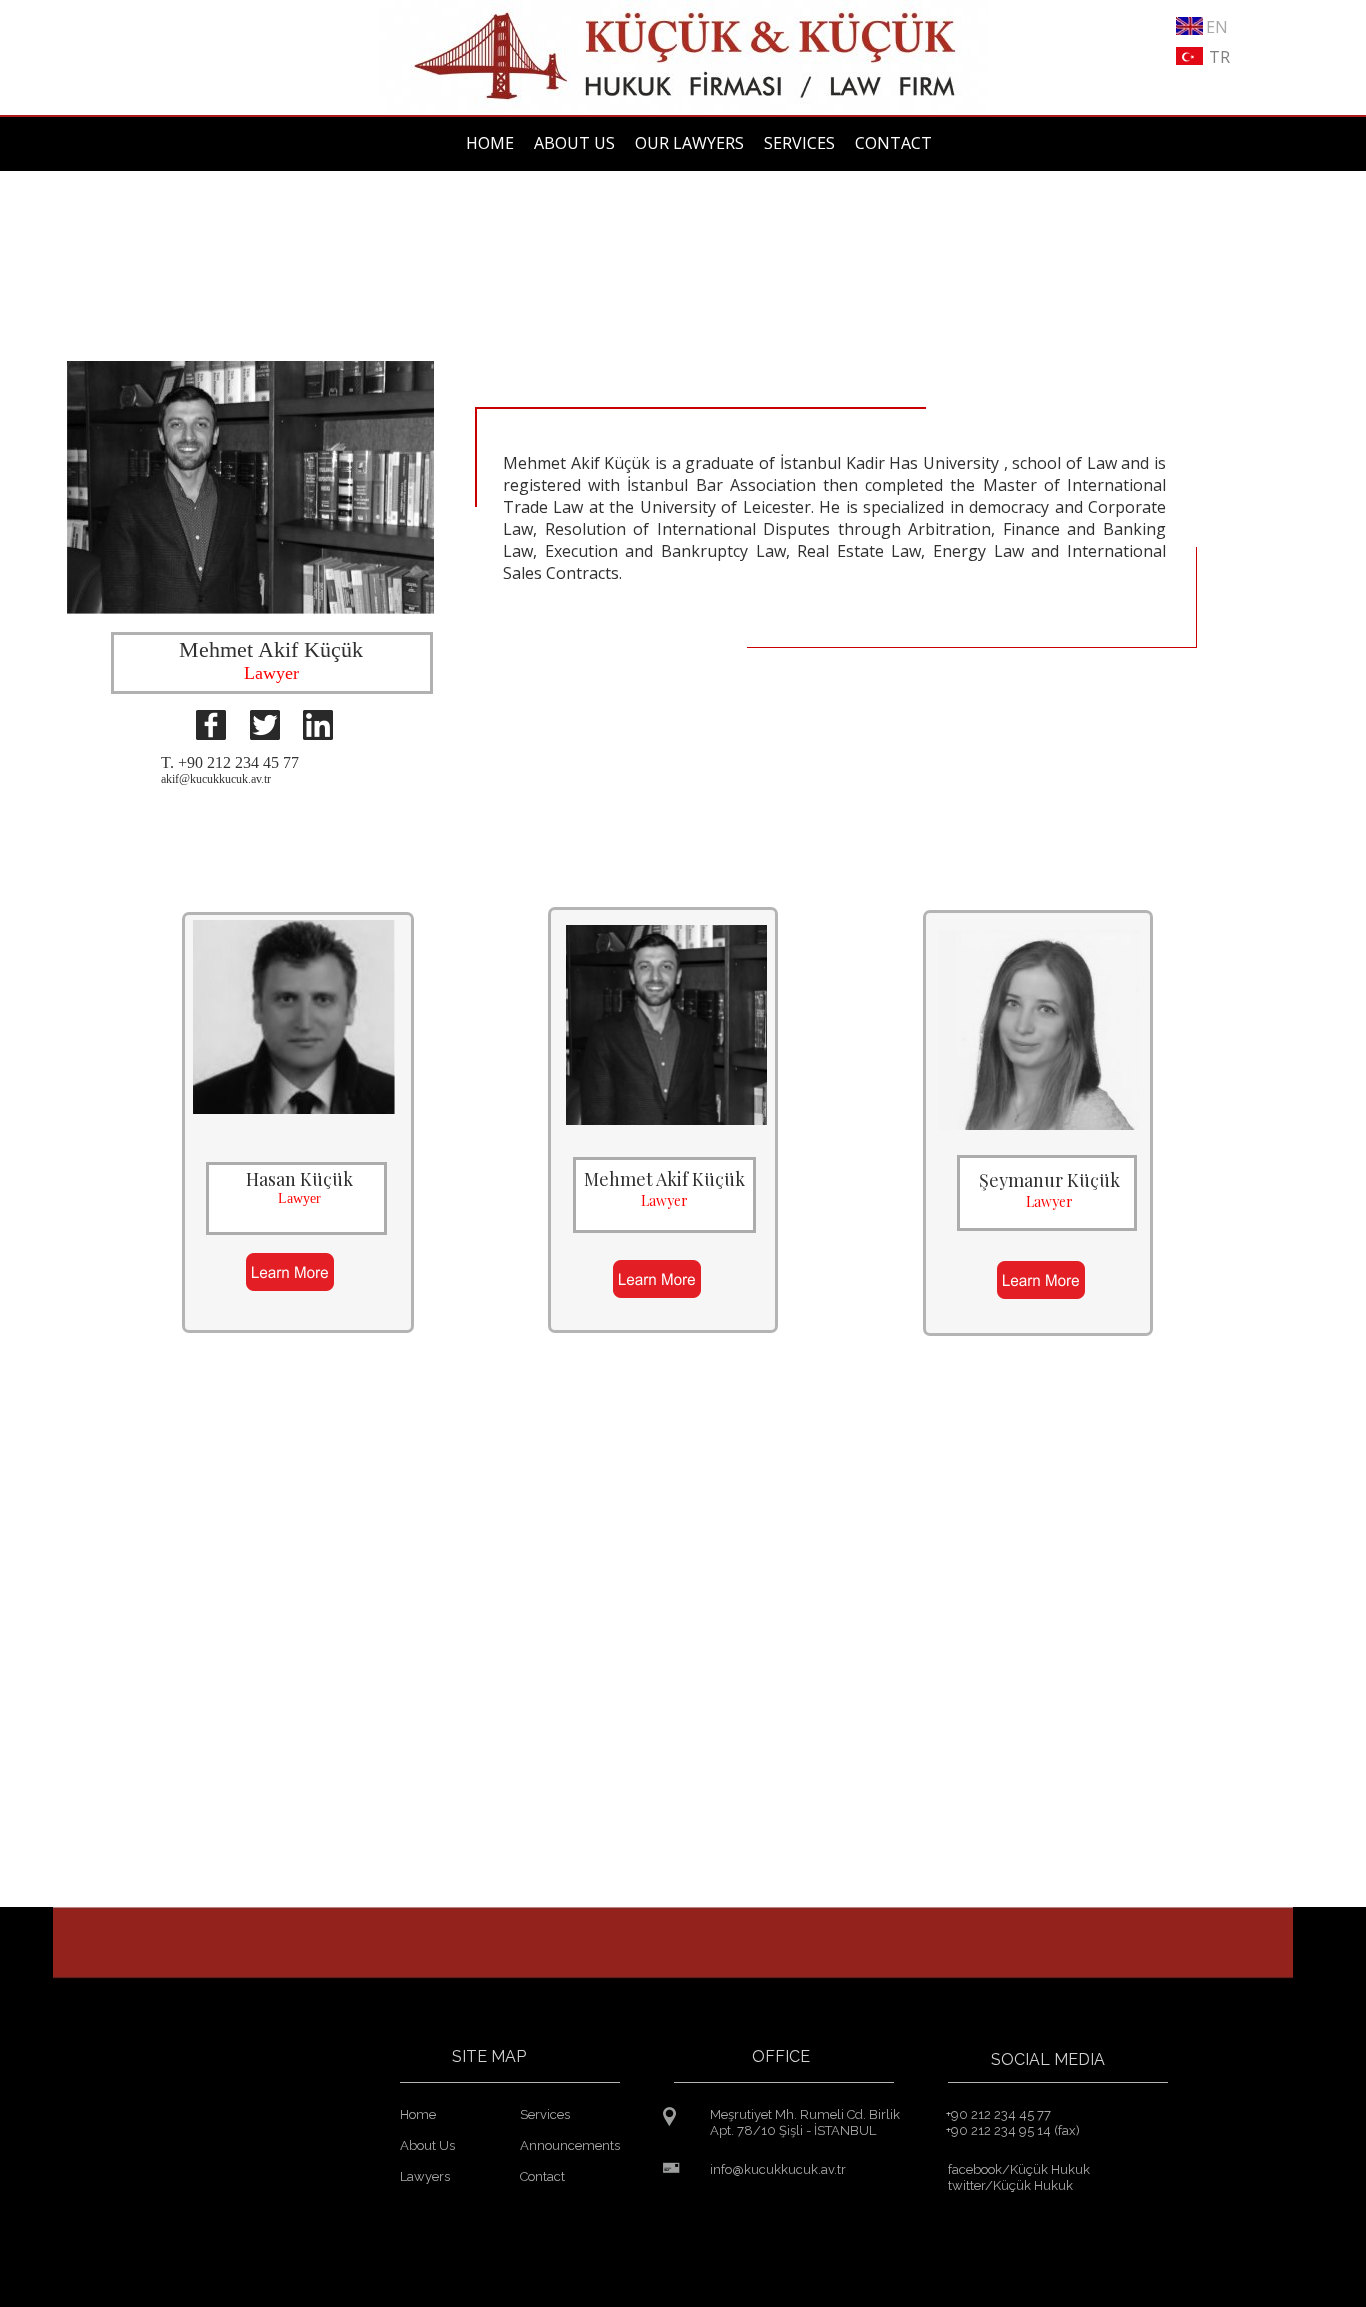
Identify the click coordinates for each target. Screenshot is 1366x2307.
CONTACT (893, 143)
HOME (490, 143)
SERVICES (799, 143)
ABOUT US (574, 143)
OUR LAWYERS (689, 143)
